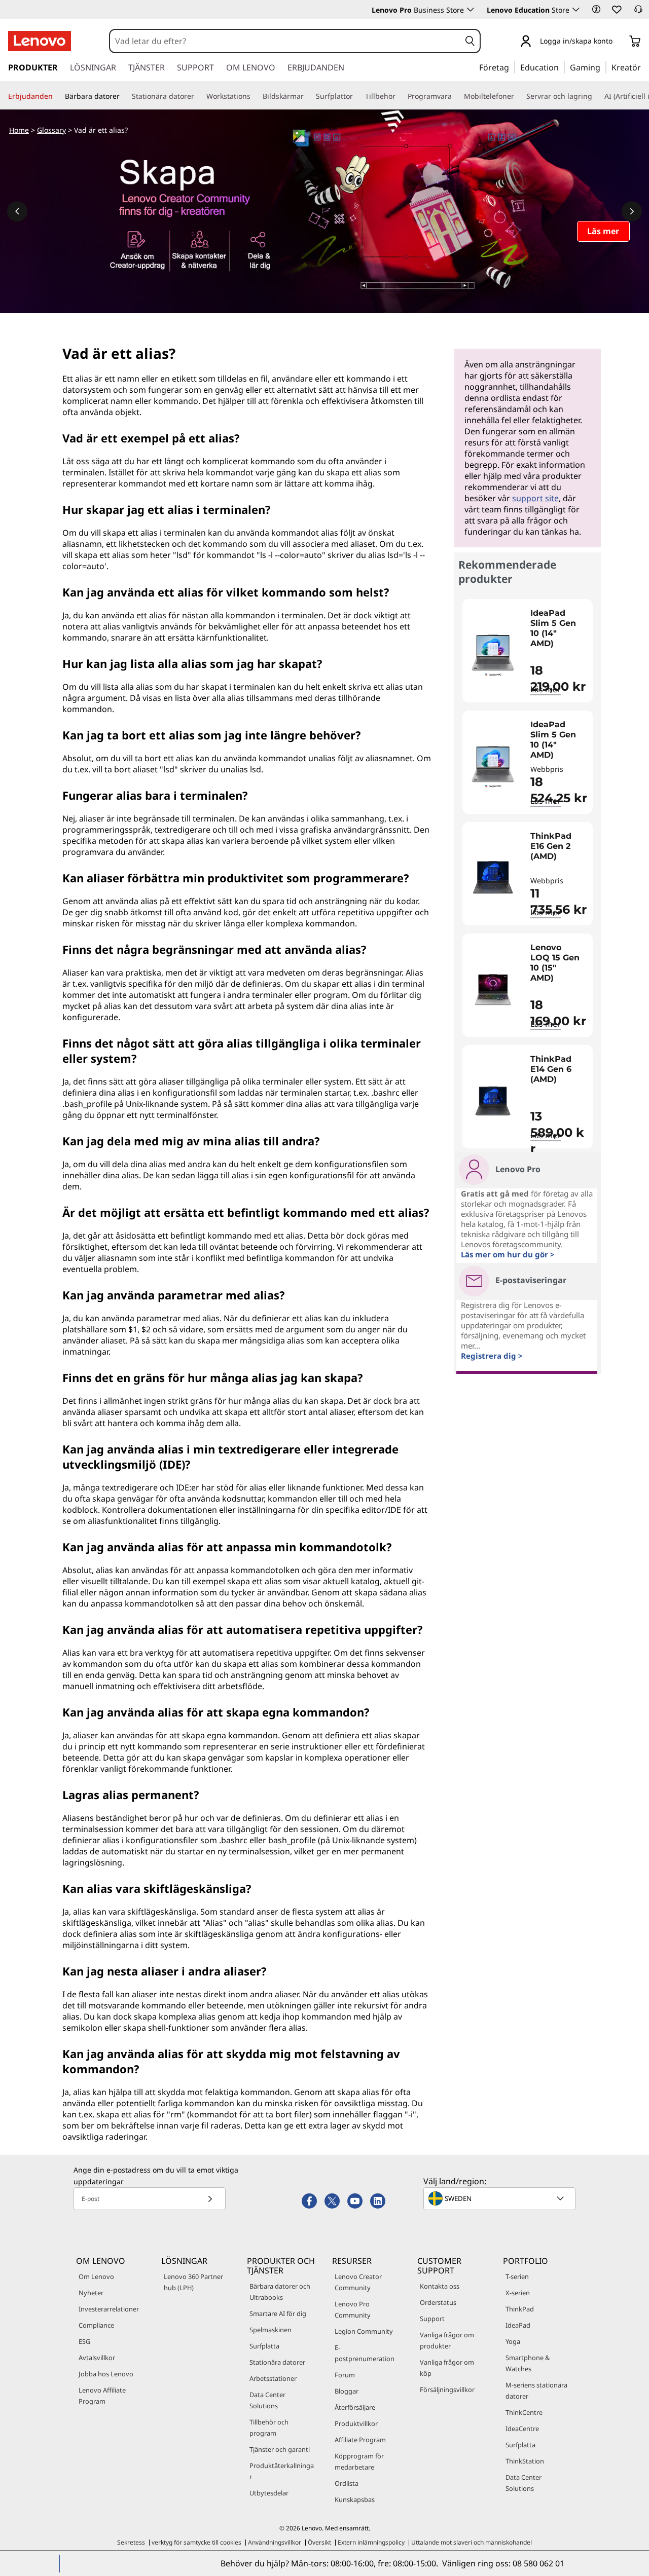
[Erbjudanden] (57, 96)
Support (432, 2319)
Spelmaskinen (271, 2330)
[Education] (562, 67)
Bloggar (347, 2391)
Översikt (319, 2542)
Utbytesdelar (269, 2493)
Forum (345, 2375)
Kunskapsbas (355, 2499)
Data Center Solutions (267, 2400)
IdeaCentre (522, 2429)
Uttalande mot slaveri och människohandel (472, 2542)
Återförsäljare (355, 2407)
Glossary (51, 130)
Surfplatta (264, 2346)
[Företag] (512, 67)
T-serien (517, 2276)
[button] (596, 9)
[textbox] (500, 2198)
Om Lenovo (96, 2276)
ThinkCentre (524, 2412)
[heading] (559, 628)
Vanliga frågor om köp (447, 2368)
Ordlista (347, 2483)
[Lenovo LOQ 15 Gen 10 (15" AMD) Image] (493, 989)
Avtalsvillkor (97, 2358)
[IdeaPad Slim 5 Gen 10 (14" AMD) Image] (493, 655)
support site (535, 498)
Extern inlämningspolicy (371, 2542)
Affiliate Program (360, 2440)
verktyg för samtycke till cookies (196, 2542)
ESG (84, 2341)
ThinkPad (520, 2309)
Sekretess (131, 2542)
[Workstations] (255, 96)
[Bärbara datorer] (124, 96)
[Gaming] (603, 67)
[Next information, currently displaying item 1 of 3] (632, 211)
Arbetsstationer (273, 2378)
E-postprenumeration (365, 2353)
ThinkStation (525, 2461)
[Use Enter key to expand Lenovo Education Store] (576, 10)
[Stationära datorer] (198, 96)
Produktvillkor (356, 2423)
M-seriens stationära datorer (536, 2391)
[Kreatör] (644, 67)
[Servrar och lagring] (596, 96)
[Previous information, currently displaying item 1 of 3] (17, 211)
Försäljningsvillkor (447, 2390)
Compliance (96, 2325)
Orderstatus (438, 2302)
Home (19, 130)
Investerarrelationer (109, 2309)
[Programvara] (456, 96)
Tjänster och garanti (280, 2449)
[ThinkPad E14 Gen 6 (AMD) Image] (493, 1101)
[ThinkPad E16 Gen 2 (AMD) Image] (493, 878)
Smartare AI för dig (278, 2313)
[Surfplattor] (357, 96)
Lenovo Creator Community (358, 2282)
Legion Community (364, 2331)
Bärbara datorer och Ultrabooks (280, 2292)
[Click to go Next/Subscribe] (210, 2199)
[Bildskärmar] (308, 96)
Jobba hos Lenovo (106, 2374)
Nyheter (91, 2293)
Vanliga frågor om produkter (447, 2340)
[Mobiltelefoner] (518, 96)
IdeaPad (518, 2325)
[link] (638, 12)
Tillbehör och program (269, 2428)
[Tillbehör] (400, 96)
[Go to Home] (40, 41)
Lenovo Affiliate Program (102, 2396)
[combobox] (285, 41)
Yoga (513, 2341)
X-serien (518, 2293)
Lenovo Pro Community (353, 2309)
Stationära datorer (277, 2362)
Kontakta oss (440, 2286)
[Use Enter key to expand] (619, 42)
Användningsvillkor (275, 2542)
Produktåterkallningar (282, 2471)
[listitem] (528, 651)
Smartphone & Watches (528, 2363)
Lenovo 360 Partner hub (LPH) (193, 2282)
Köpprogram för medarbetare (359, 2461)
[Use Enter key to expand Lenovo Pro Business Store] (471, 10)
